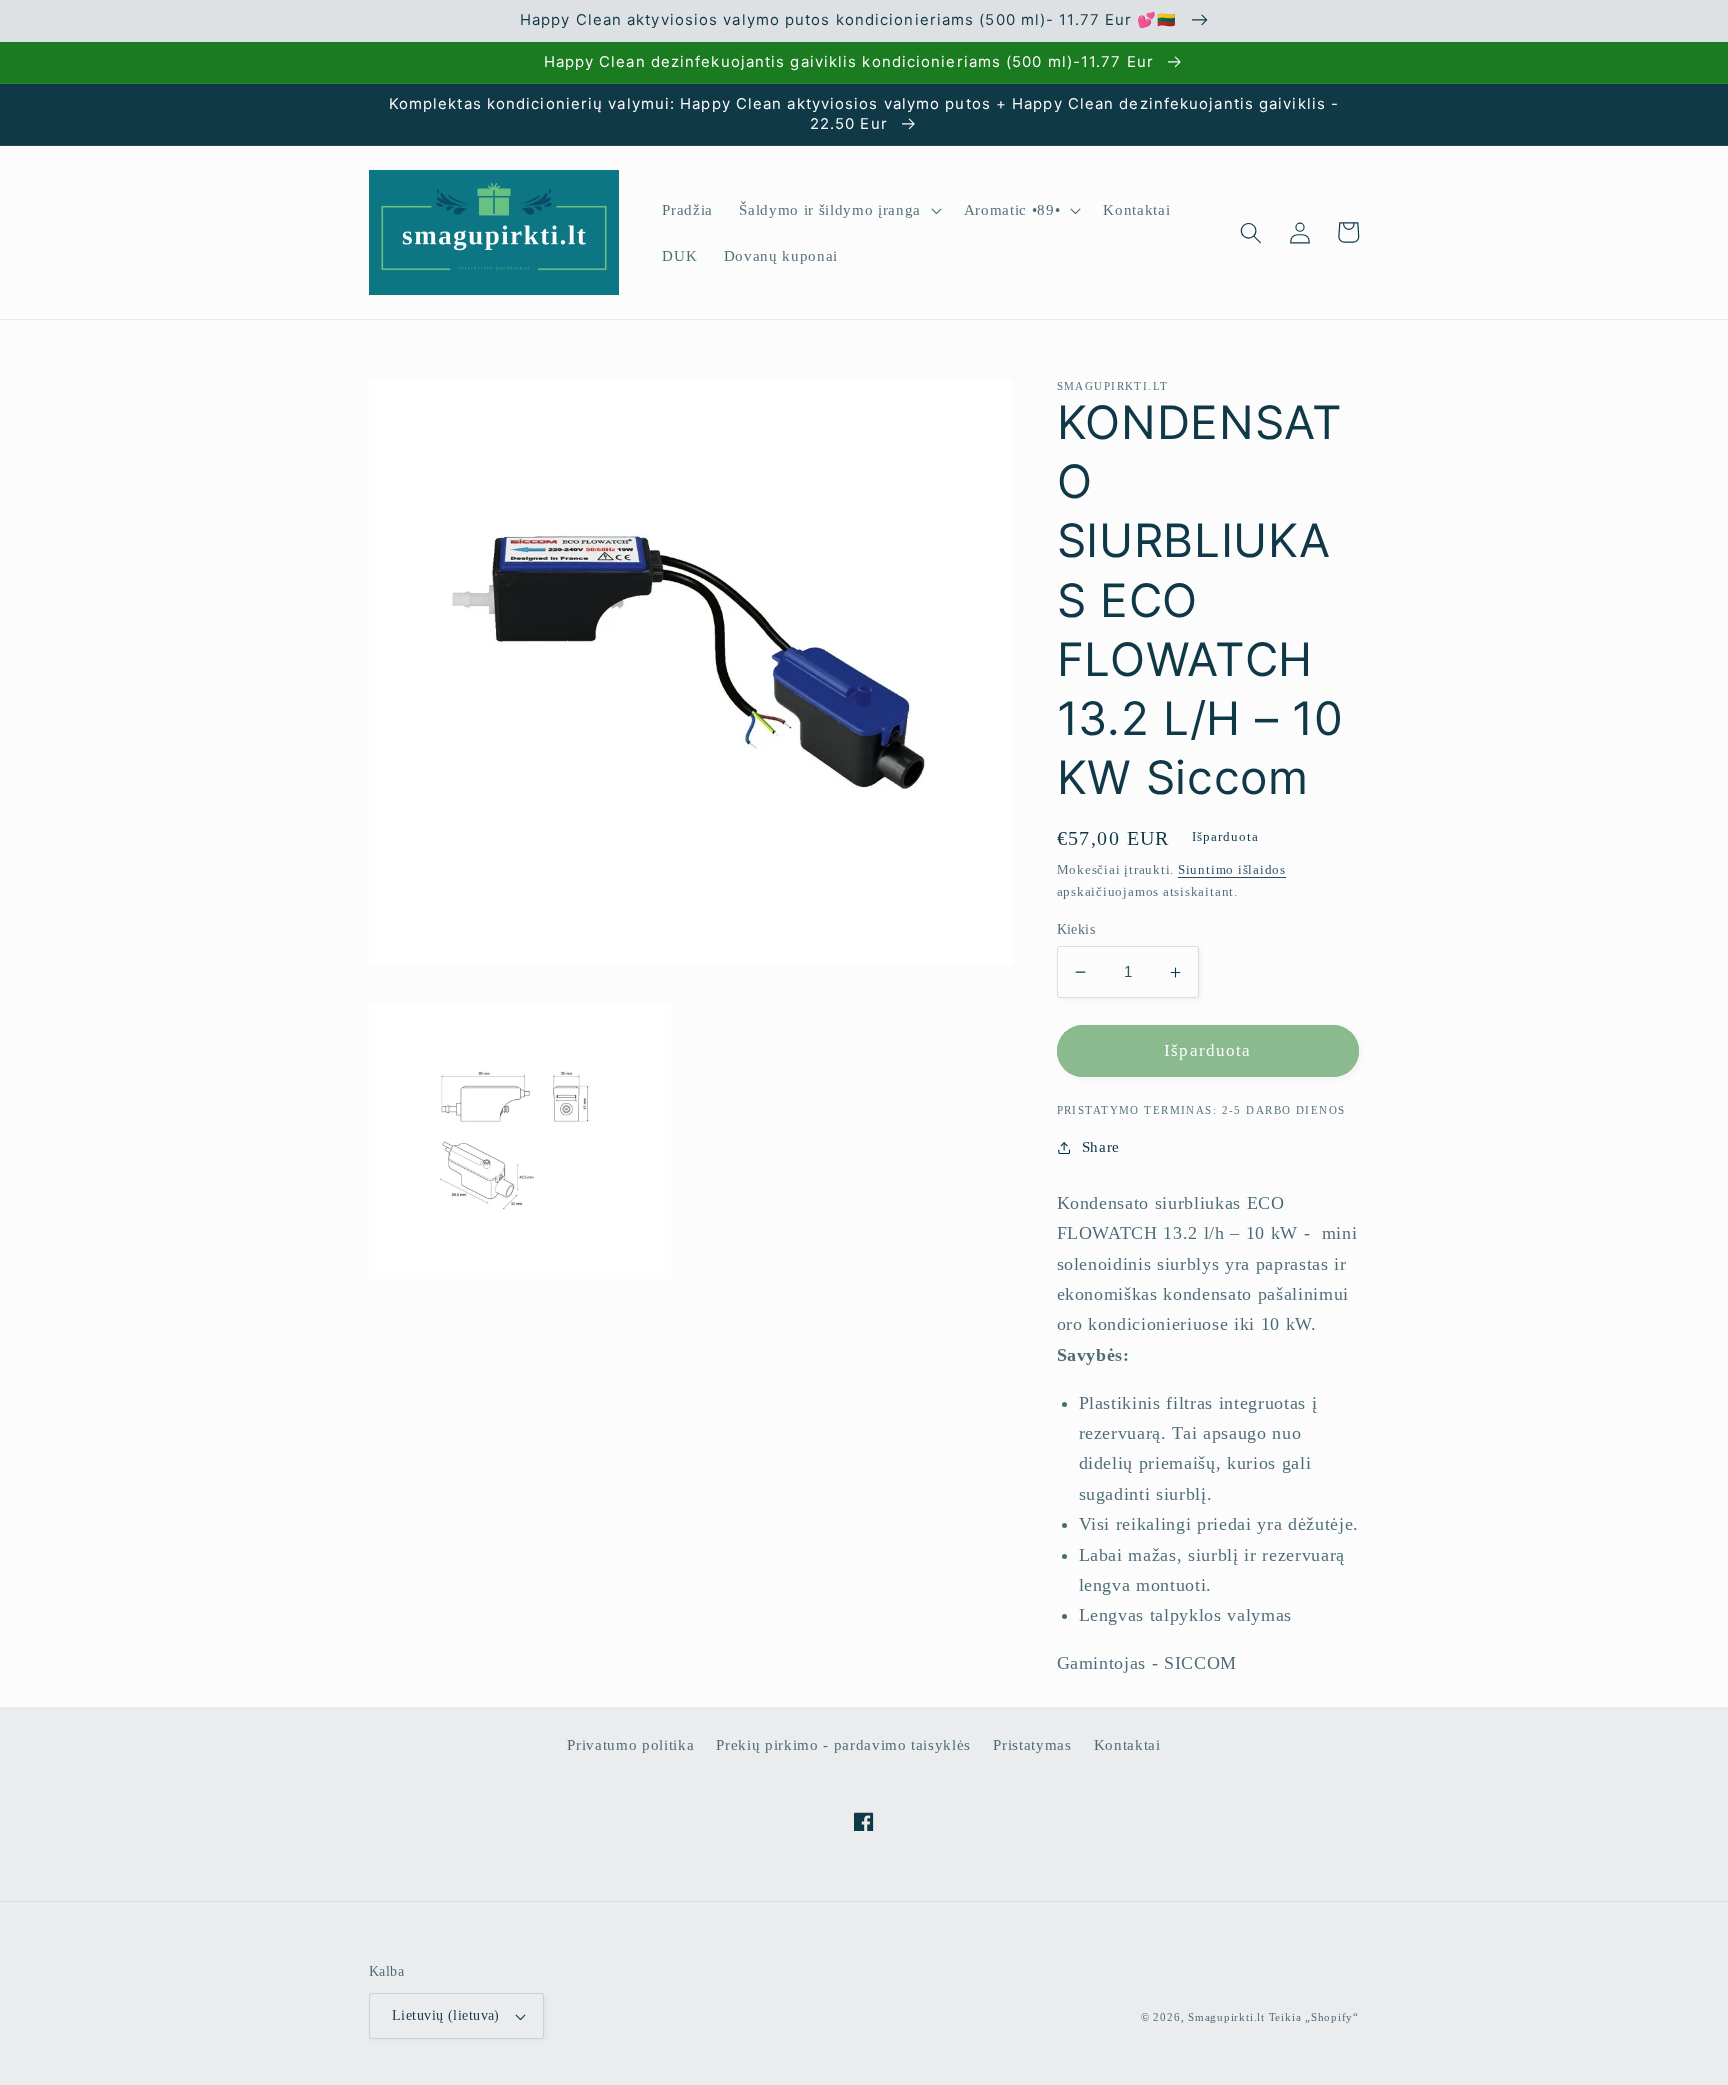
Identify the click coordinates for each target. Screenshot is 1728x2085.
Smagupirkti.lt (1226, 2017)
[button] (838, 210)
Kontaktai (1127, 1744)
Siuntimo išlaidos (1232, 870)
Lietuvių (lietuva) (446, 2015)
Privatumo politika (630, 1744)
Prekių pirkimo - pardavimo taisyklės (843, 1744)
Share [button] (1101, 1146)
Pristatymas (1032, 1744)
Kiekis (1076, 929)
